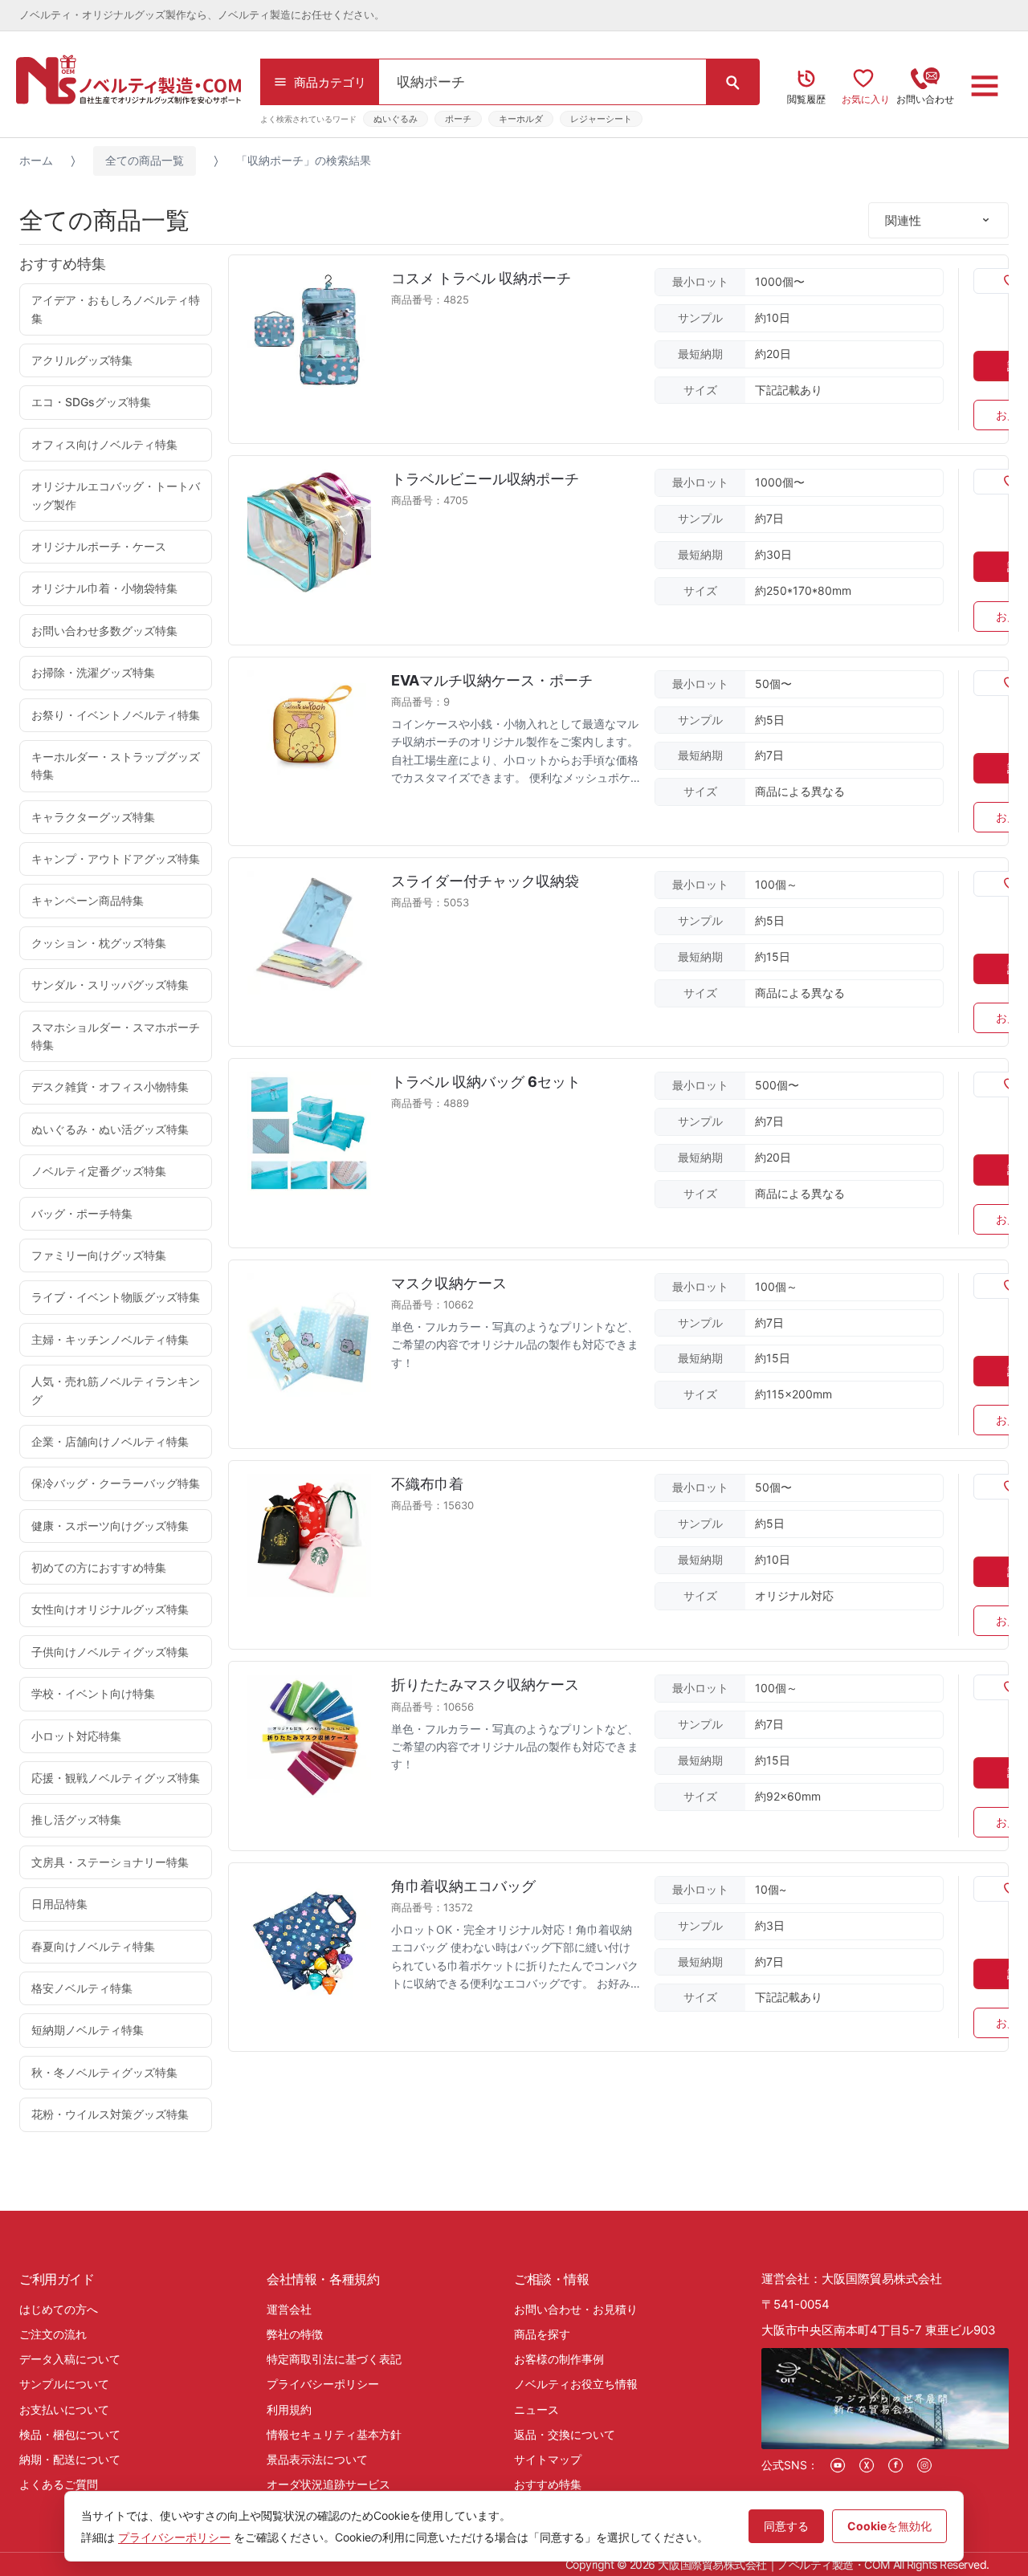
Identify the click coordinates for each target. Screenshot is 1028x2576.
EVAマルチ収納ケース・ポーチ (492, 680)
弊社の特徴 (295, 2334)
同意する (786, 2526)
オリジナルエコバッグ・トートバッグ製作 (116, 495)
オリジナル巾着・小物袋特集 (104, 588)
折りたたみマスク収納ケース (485, 1685)
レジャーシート (601, 119)
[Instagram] (924, 2465)
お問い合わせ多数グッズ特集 (104, 631)
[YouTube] (838, 2465)
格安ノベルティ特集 (82, 1988)
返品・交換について (565, 2434)
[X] (867, 2465)
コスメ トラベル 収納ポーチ (481, 278)
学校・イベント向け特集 (93, 1693)
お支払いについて (64, 2409)
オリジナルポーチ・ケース (99, 546)
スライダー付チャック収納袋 (485, 881)
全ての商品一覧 (145, 160)
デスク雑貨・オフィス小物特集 (110, 1087)
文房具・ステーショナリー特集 (110, 1862)
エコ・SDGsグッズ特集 (91, 402)
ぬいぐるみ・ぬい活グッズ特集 (110, 1129)
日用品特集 (59, 1904)
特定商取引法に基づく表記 (334, 2359)
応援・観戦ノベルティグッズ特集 (116, 1778)
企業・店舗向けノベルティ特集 (110, 1441)
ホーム (36, 160)
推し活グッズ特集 (76, 1819)
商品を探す (542, 2334)
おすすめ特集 (548, 2484)
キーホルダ (521, 119)
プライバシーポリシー (323, 2384)
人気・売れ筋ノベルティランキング (116, 1390)
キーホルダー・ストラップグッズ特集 (116, 765)
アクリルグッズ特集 (82, 360)
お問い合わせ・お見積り (576, 2309)
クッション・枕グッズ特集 (99, 943)
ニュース (536, 2409)
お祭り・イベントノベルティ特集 (116, 715)
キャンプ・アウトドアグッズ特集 (116, 859)
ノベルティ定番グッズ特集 (99, 1171)
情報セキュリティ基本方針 (334, 2434)
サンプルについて (64, 2384)
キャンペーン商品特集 (88, 900)
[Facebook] (895, 2465)
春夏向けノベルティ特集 (93, 1946)
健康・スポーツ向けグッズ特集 (110, 1526)
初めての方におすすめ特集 (99, 1567)
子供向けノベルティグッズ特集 (110, 1652)
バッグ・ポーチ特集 (82, 1213)
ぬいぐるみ (396, 119)
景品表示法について (317, 2459)
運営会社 (289, 2309)
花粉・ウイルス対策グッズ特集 (110, 2114)
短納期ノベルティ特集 (88, 2030)
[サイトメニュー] (985, 86)
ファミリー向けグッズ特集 (99, 1255)
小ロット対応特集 (76, 1736)
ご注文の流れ (53, 2334)
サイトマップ (548, 2459)
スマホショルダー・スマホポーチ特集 (116, 1036)
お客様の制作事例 (559, 2359)
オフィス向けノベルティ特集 (104, 444)
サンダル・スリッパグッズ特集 (110, 985)
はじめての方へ (59, 2309)
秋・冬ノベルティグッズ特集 (104, 2072)
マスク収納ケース (449, 1283)
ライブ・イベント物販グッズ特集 (116, 1297)
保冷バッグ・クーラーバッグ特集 (116, 1483)
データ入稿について (70, 2359)
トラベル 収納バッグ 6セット (486, 1082)
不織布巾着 (427, 1484)
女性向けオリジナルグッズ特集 (110, 1609)
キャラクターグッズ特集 (93, 817)
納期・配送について (70, 2459)
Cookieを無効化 (889, 2526)
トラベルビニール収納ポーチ (485, 479)
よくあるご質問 (59, 2484)
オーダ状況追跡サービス (328, 2484)
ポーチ (458, 119)
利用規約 (289, 2409)
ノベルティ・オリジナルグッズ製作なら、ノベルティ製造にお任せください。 (202, 15)
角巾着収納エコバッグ (463, 1886)
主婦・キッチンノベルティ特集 (110, 1339)
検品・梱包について (70, 2434)
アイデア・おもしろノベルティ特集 (116, 309)
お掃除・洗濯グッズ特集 (93, 672)
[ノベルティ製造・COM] (128, 79)
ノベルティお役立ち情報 (576, 2384)
